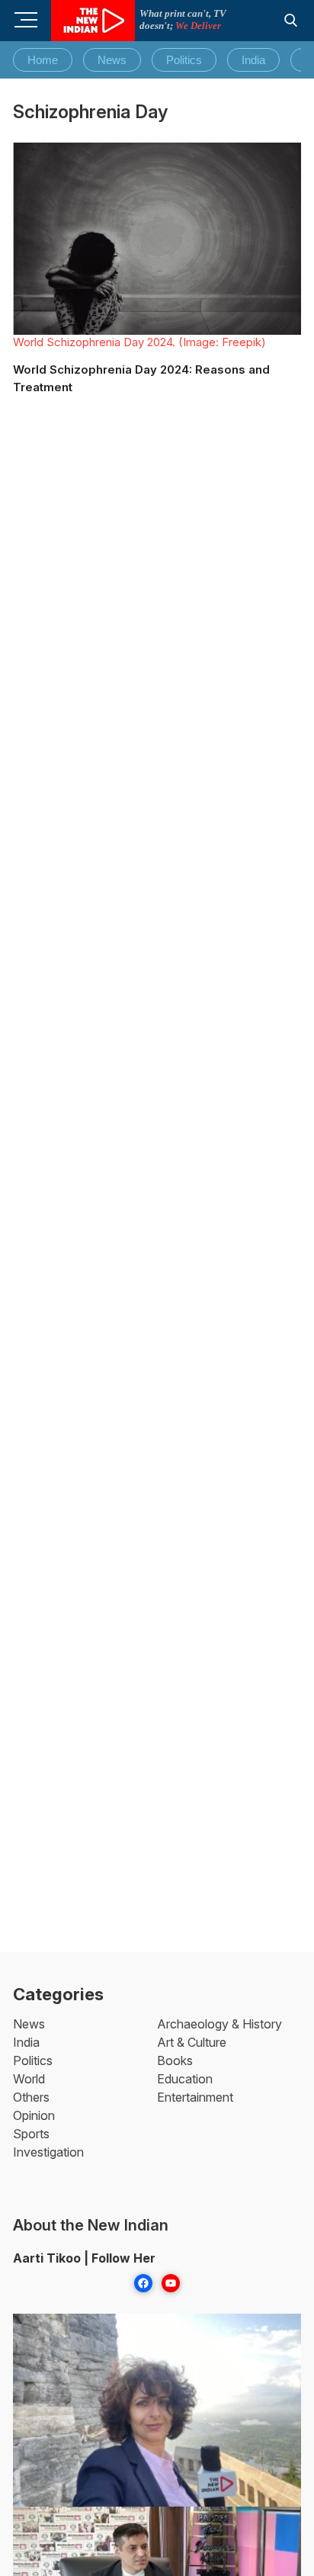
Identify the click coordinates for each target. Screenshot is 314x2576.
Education (185, 2079)
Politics (184, 60)
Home (43, 60)
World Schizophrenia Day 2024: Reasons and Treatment (141, 378)
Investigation (48, 2152)
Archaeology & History (219, 2024)
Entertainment (195, 2097)
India (253, 60)
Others (31, 2097)
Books (175, 2060)
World (29, 2079)
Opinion (34, 2115)
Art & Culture (192, 2042)
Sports (31, 2134)
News (112, 60)
